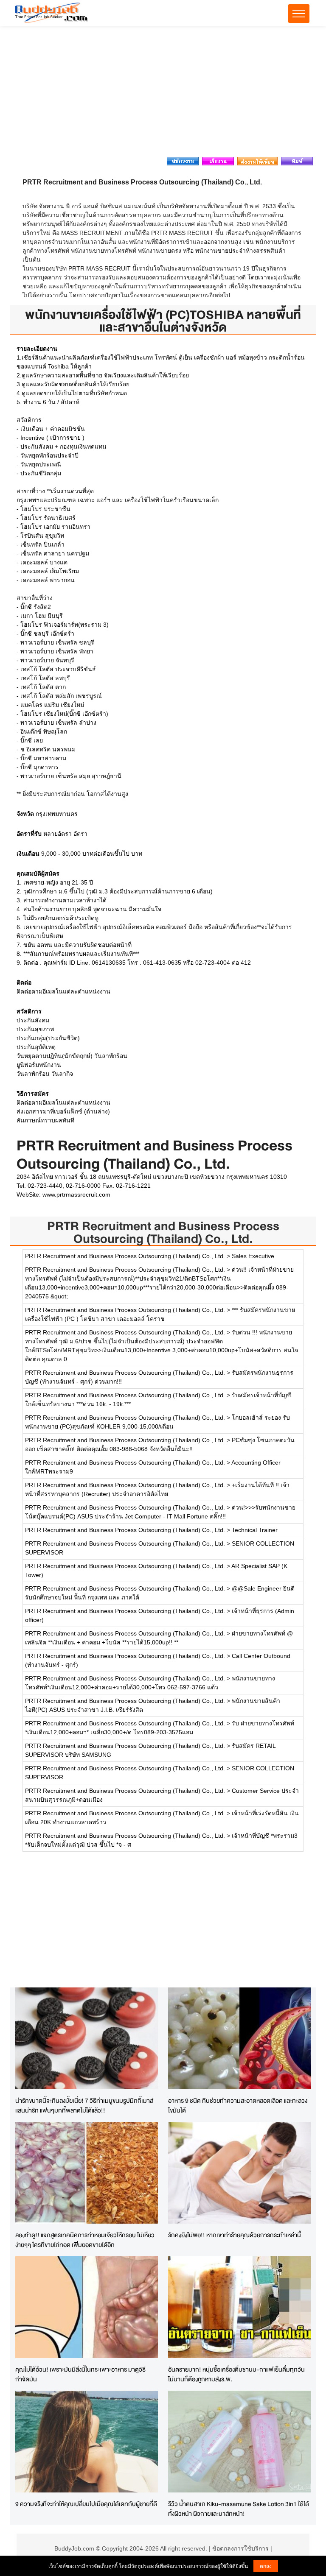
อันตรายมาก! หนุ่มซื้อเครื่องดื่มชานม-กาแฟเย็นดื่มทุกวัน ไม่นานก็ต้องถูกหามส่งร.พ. (236, 2374)
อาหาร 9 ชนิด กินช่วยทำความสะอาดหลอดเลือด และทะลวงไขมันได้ (238, 2105)
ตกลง (266, 2566)
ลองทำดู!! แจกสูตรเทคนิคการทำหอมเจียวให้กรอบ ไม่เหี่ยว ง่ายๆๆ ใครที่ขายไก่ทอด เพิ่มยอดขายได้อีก (85, 2240)
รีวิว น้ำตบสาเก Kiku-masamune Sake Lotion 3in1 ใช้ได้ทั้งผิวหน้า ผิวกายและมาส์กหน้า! (239, 2509)
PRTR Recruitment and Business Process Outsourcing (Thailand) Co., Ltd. (163, 1232)
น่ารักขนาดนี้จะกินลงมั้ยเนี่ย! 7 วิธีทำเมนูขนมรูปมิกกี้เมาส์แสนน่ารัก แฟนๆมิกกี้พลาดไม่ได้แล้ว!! (84, 2105)
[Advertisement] (163, 94)
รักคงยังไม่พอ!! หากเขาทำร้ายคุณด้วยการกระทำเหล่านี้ (235, 2235)
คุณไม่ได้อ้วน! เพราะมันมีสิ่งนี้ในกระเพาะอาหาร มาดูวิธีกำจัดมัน (80, 2374)
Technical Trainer (255, 1530)
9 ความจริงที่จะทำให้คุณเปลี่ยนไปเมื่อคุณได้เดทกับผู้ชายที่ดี (86, 2504)
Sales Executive (253, 1256)
